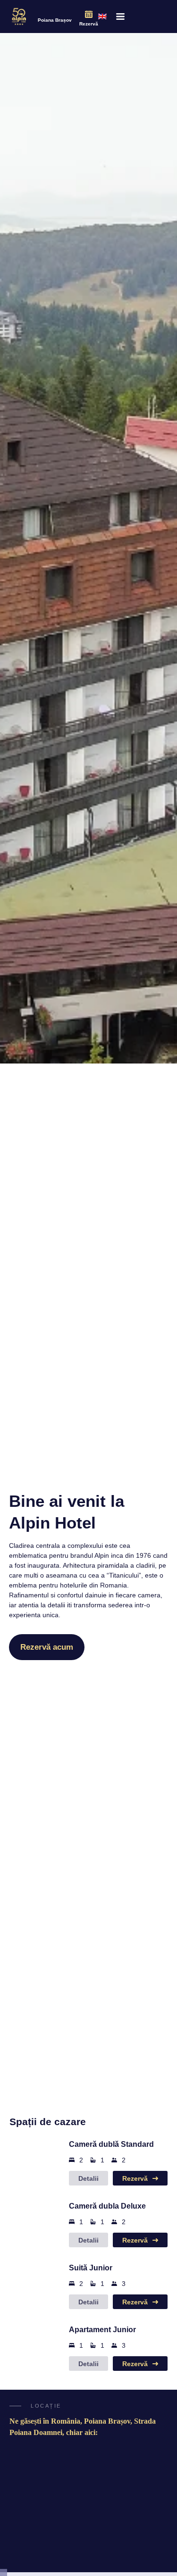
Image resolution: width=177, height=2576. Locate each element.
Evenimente (69, 2546)
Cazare (31, 2527)
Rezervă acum (47, 1647)
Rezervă (89, 24)
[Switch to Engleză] (102, 17)
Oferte (31, 2556)
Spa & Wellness (101, 2520)
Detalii (88, 2178)
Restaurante (69, 2527)
